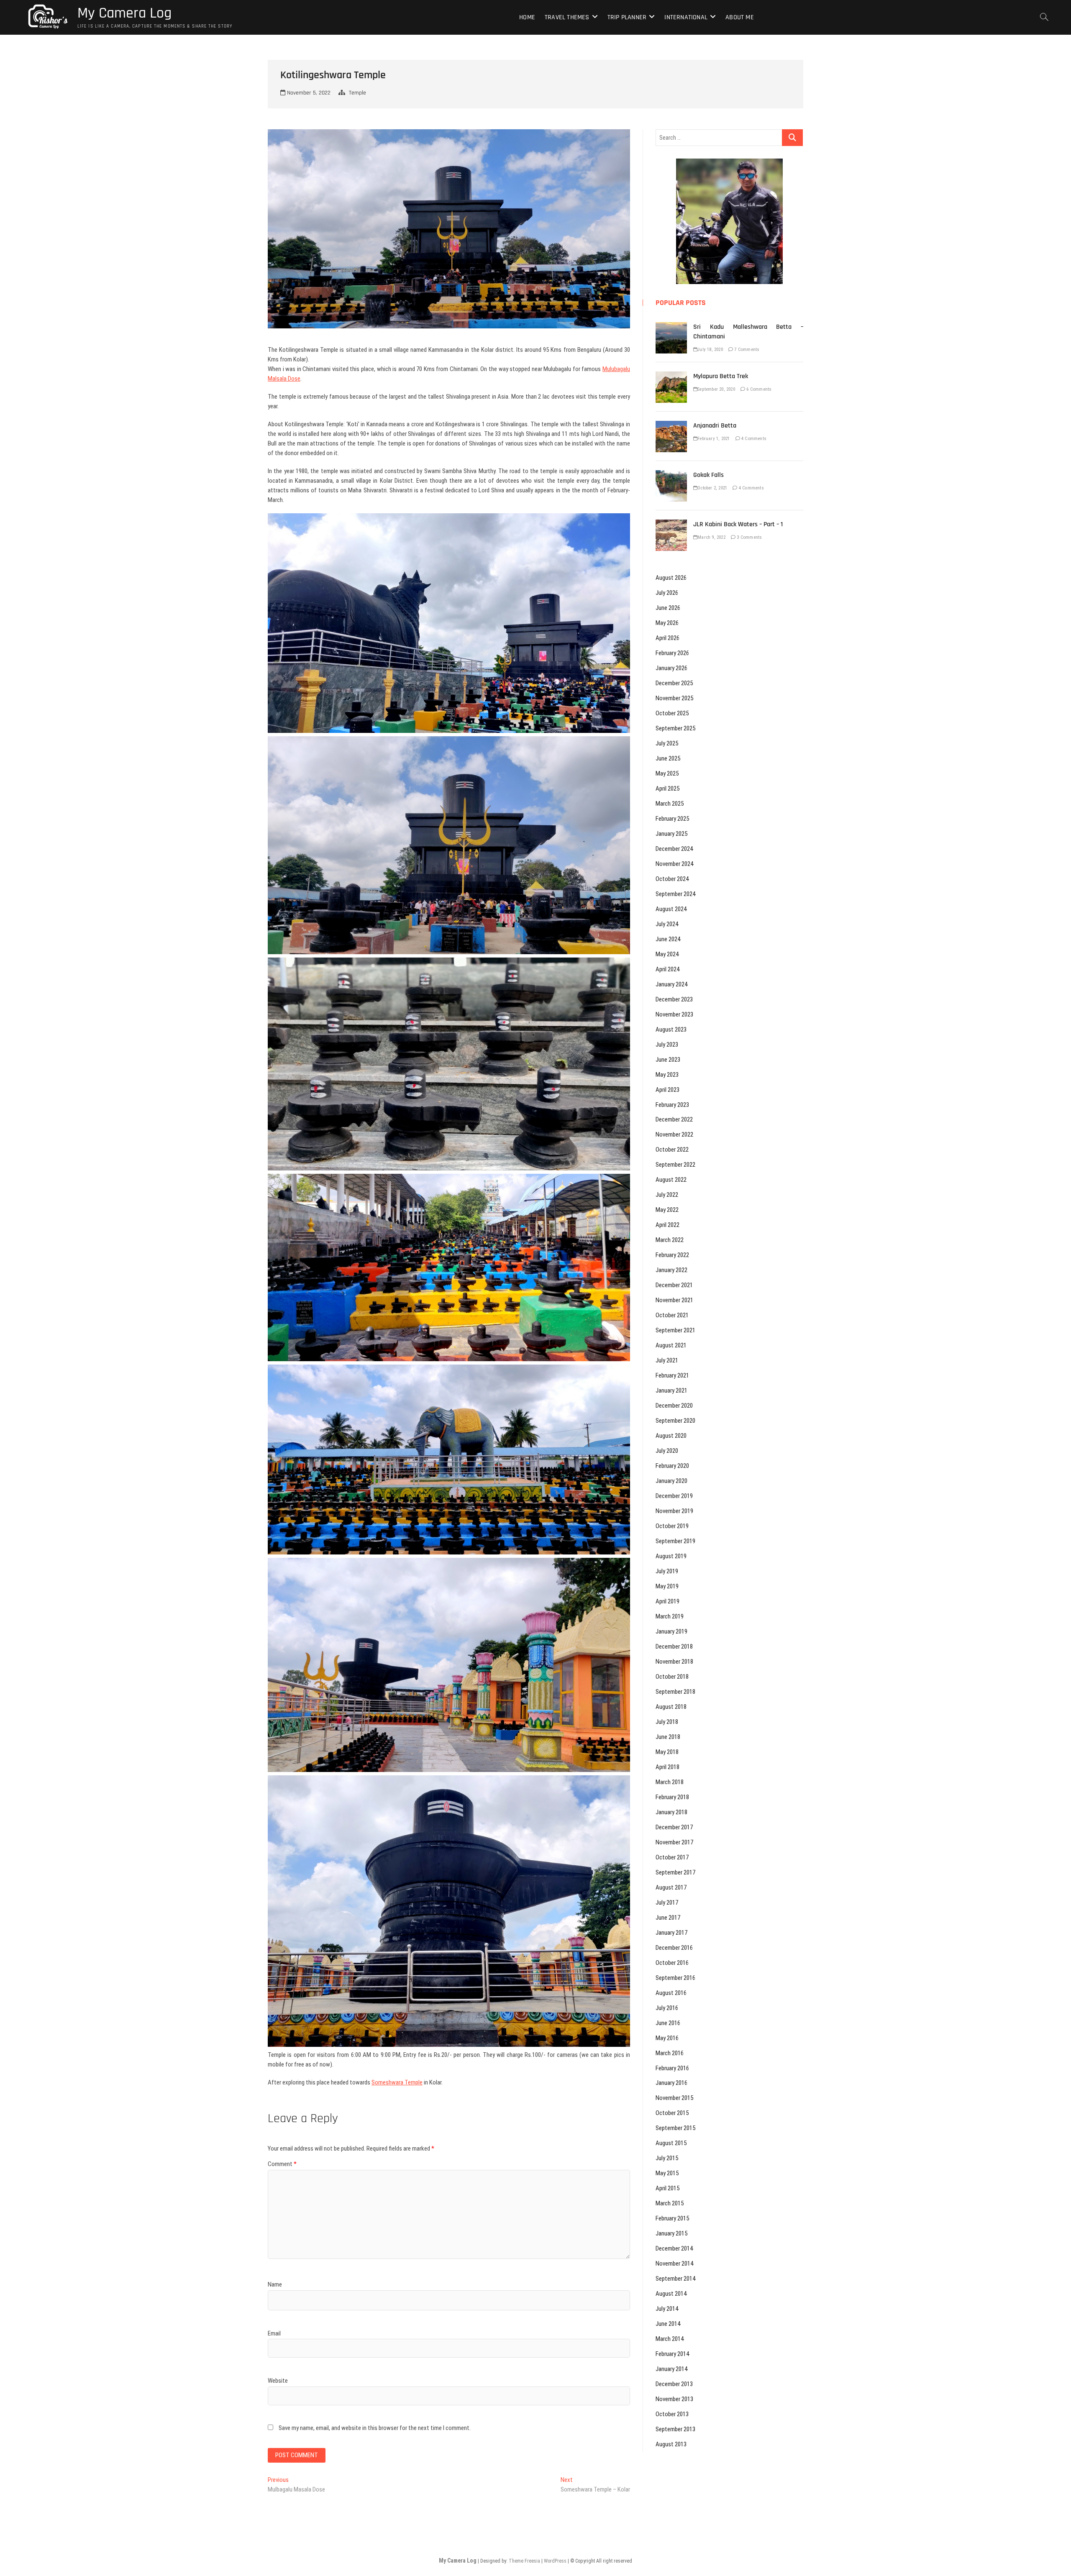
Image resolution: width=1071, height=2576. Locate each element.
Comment (282, 2164)
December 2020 (674, 1406)
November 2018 (674, 1662)
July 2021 (667, 1360)
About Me (740, 17)
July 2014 (667, 2309)
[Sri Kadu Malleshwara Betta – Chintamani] (671, 327)
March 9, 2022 (711, 537)
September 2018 (675, 1692)
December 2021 (674, 1285)
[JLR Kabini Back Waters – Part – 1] (671, 524)
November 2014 (674, 2264)
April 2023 (667, 1090)
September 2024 (675, 894)
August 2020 (671, 1436)
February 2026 (672, 653)
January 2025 (671, 834)
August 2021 (671, 1345)
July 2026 (667, 593)
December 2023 (674, 999)
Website (278, 2381)
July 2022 (667, 1195)
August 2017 (671, 1887)
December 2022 (674, 1119)
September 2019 (675, 1541)
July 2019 (667, 1571)
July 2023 (667, 1045)
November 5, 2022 (308, 93)
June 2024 (668, 939)
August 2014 (671, 2294)
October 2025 (672, 713)
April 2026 (667, 638)
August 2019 (671, 1556)
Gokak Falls (708, 475)
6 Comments (758, 389)
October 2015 (672, 2113)
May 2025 (667, 773)
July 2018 (667, 1722)
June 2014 (668, 2324)
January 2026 (671, 668)
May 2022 (667, 1210)
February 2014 (672, 2354)
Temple (357, 93)
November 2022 (674, 1134)
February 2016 (672, 2068)
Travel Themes (567, 17)
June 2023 (668, 1060)
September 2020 (675, 1421)
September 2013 (675, 2429)
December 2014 (674, 2248)
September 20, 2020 (716, 389)
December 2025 (674, 683)
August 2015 (671, 2143)
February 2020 (672, 1466)
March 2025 (670, 804)
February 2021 (672, 1375)
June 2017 (668, 1918)
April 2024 (667, 969)
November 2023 (674, 1014)
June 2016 (668, 2023)
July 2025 (667, 743)
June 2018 (668, 1737)
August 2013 (671, 2444)
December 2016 (674, 1948)
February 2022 (672, 1255)
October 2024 (672, 879)
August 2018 (671, 1707)
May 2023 (667, 1075)
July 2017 (667, 1903)
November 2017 (674, 1842)
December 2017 (674, 1827)
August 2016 (671, 1993)
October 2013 (672, 2414)
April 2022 (667, 1225)
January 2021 (671, 1390)
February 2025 (672, 819)
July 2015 (667, 2158)
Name (275, 2284)
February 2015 (672, 2218)
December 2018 (674, 1646)
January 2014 (671, 2369)
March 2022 (670, 1240)
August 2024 (671, 909)
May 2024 (667, 954)
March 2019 (670, 1616)
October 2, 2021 (712, 488)
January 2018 (671, 1812)
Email (274, 2333)
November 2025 (674, 698)
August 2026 (671, 578)
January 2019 (671, 1631)
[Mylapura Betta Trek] (671, 376)
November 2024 (674, 864)
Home (527, 17)
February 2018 (672, 1797)
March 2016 (670, 2053)
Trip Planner (627, 17)
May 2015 (667, 2173)
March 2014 (670, 2339)
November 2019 (674, 1511)
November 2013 (674, 2399)
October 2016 (672, 1963)
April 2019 (667, 1601)
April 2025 (667, 789)
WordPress (555, 2561)
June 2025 (668, 758)
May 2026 (667, 623)
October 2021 (672, 1315)
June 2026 (668, 608)
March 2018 (670, 1782)
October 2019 (672, 1526)
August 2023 (671, 1029)
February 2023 (672, 1105)
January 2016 (671, 2083)
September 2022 (675, 1165)
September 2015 (675, 2128)
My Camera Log (124, 13)
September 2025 (675, 728)
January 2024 (671, 984)
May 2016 (667, 2038)
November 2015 (674, 2098)
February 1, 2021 (714, 439)
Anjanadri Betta (715, 426)
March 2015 (670, 2203)
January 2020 (671, 1481)
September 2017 (675, 1872)
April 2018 (667, 1767)
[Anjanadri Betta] (671, 425)
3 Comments (749, 537)
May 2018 (667, 1752)
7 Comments (746, 350)
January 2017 (671, 1933)
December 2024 (674, 849)
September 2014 (675, 2279)
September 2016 (675, 1978)
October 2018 (672, 1677)
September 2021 (675, 1330)
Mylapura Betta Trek (721, 376)
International (686, 17)
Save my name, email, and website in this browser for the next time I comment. (375, 2428)
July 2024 (667, 924)
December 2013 (674, 2384)
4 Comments (753, 439)
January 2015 (671, 2233)
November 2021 (674, 1300)
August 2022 (671, 1180)
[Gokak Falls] (671, 475)
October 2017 (672, 1857)
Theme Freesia (524, 2561)
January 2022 (671, 1270)
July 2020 (667, 1451)
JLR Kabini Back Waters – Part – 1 (738, 524)
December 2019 (674, 1496)
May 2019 (667, 1586)
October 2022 (672, 1150)
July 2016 (667, 2008)
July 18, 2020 (710, 350)
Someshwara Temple (397, 2082)
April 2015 (667, 2188)
